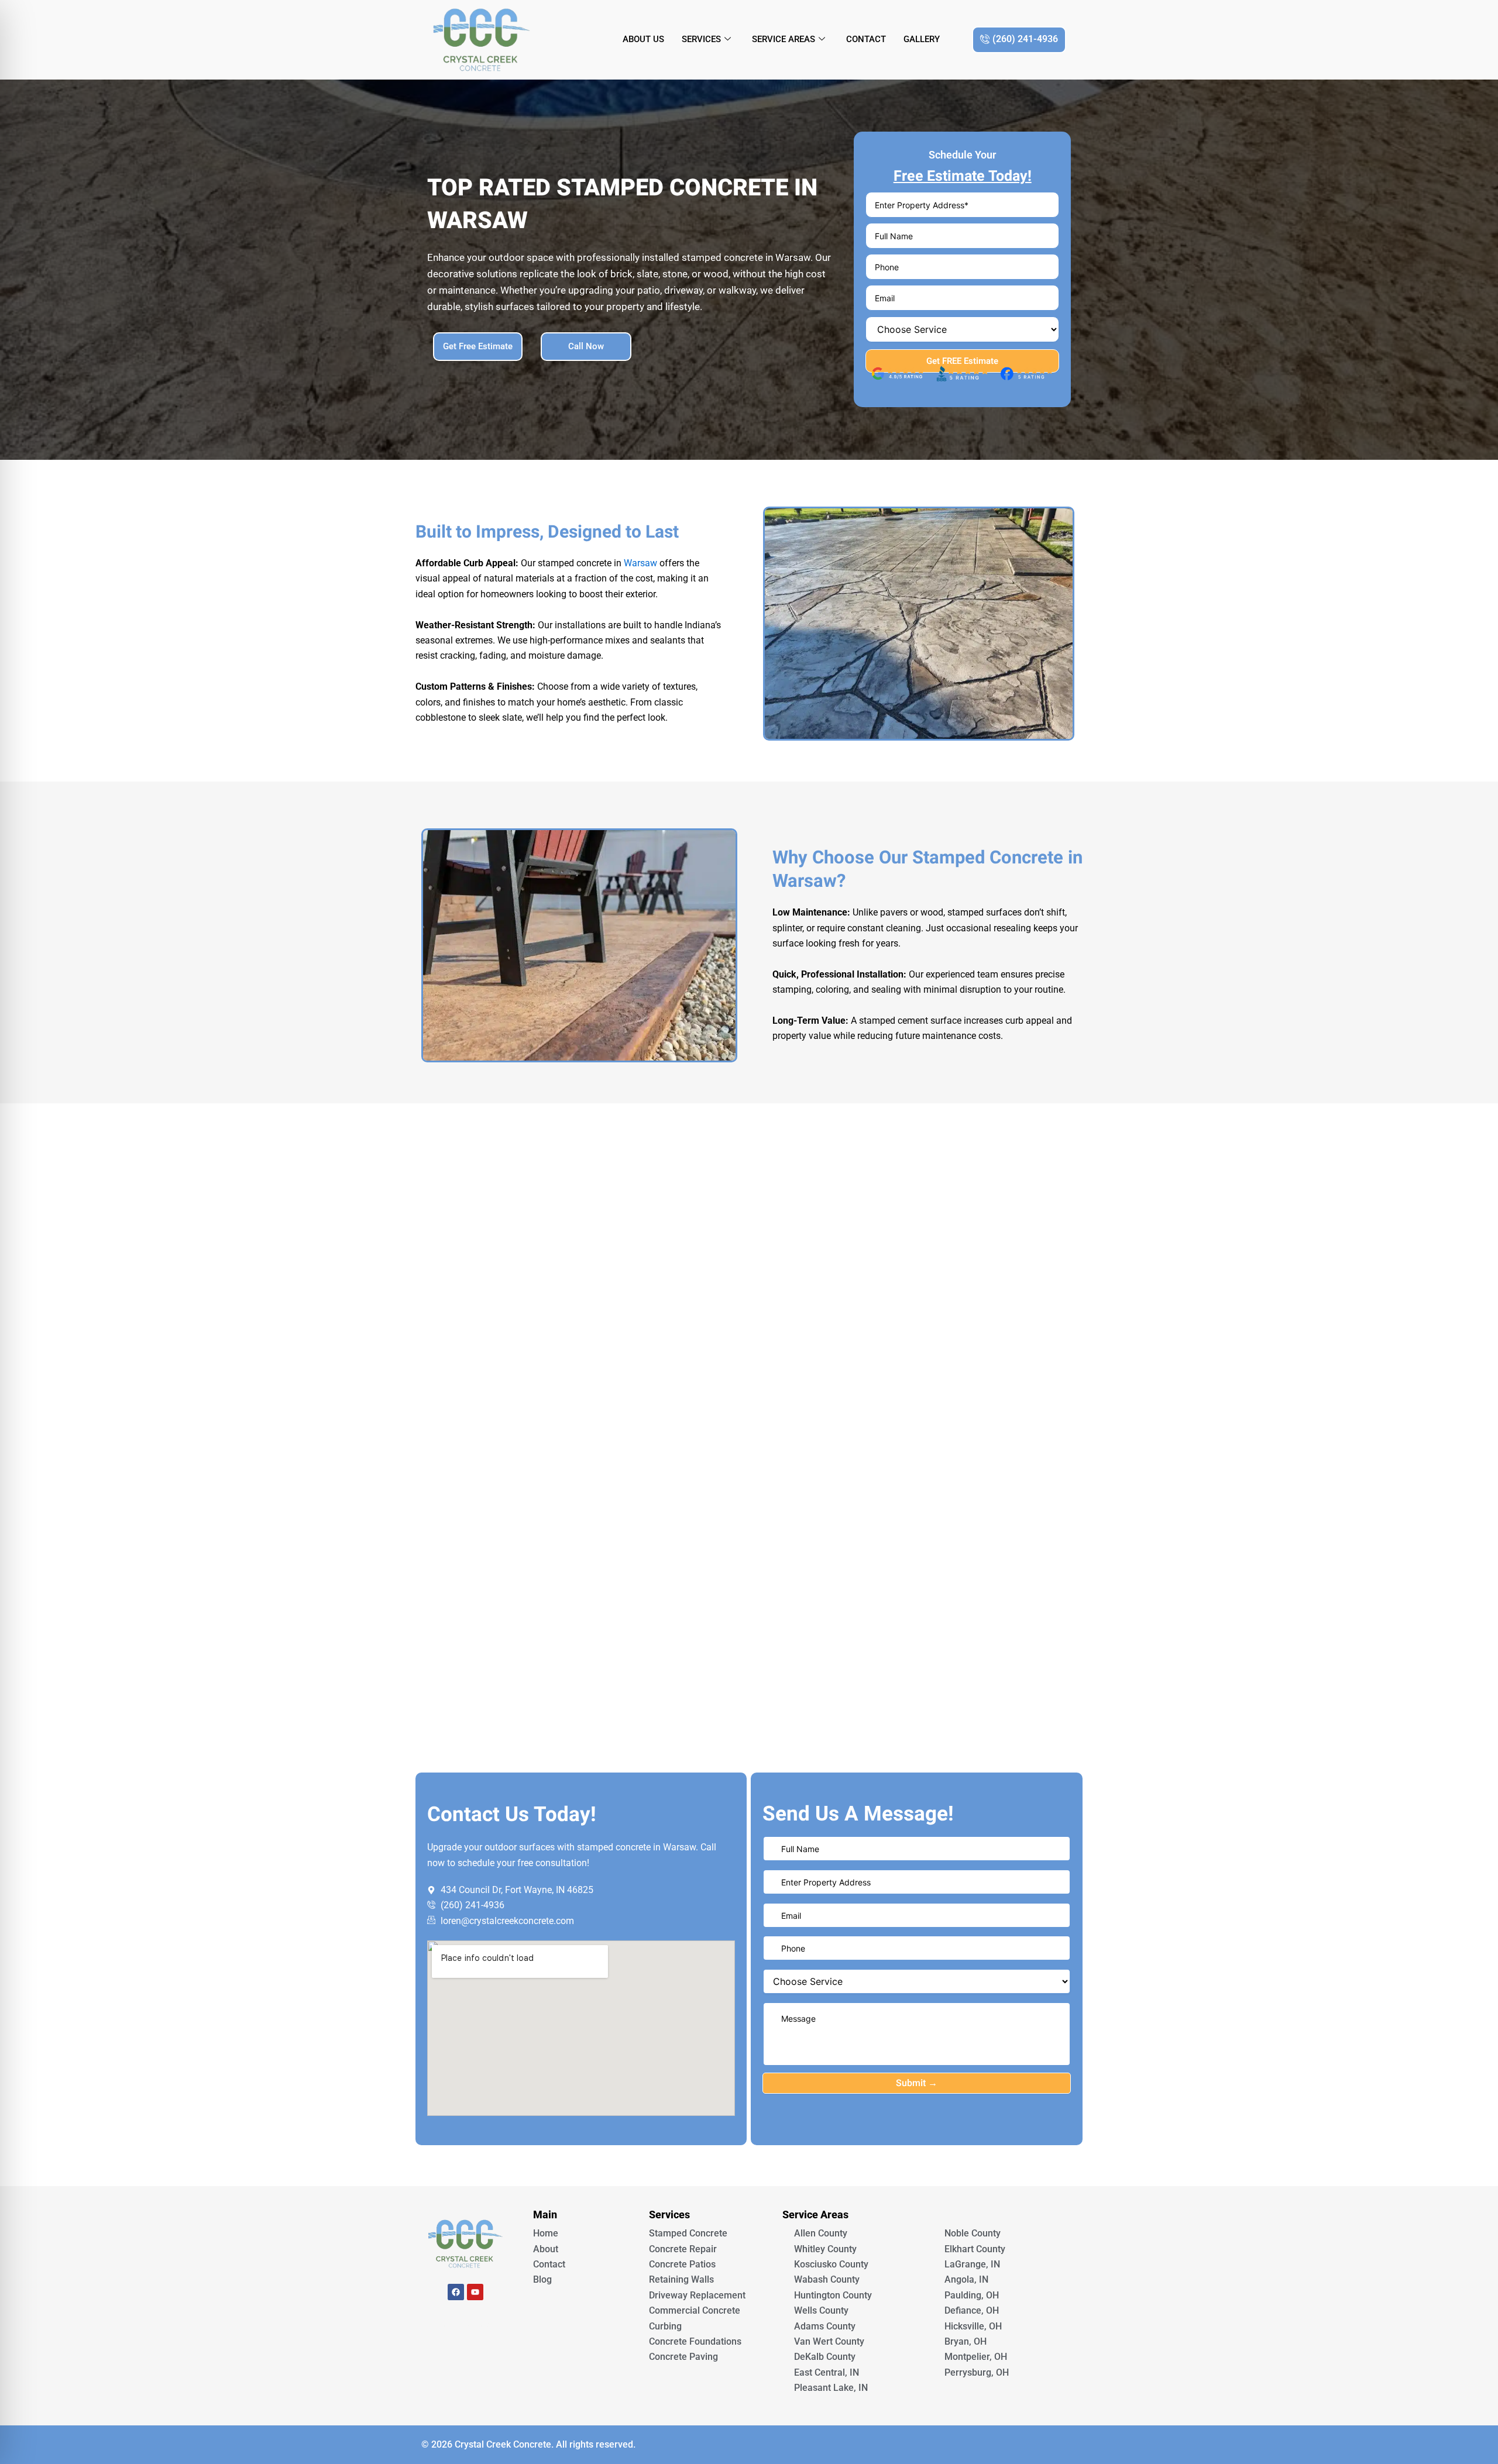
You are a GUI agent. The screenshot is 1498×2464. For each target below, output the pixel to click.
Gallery (922, 39)
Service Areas (784, 39)
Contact (866, 39)
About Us (643, 39)
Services (701, 39)
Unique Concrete (465, 2324)
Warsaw (640, 563)
